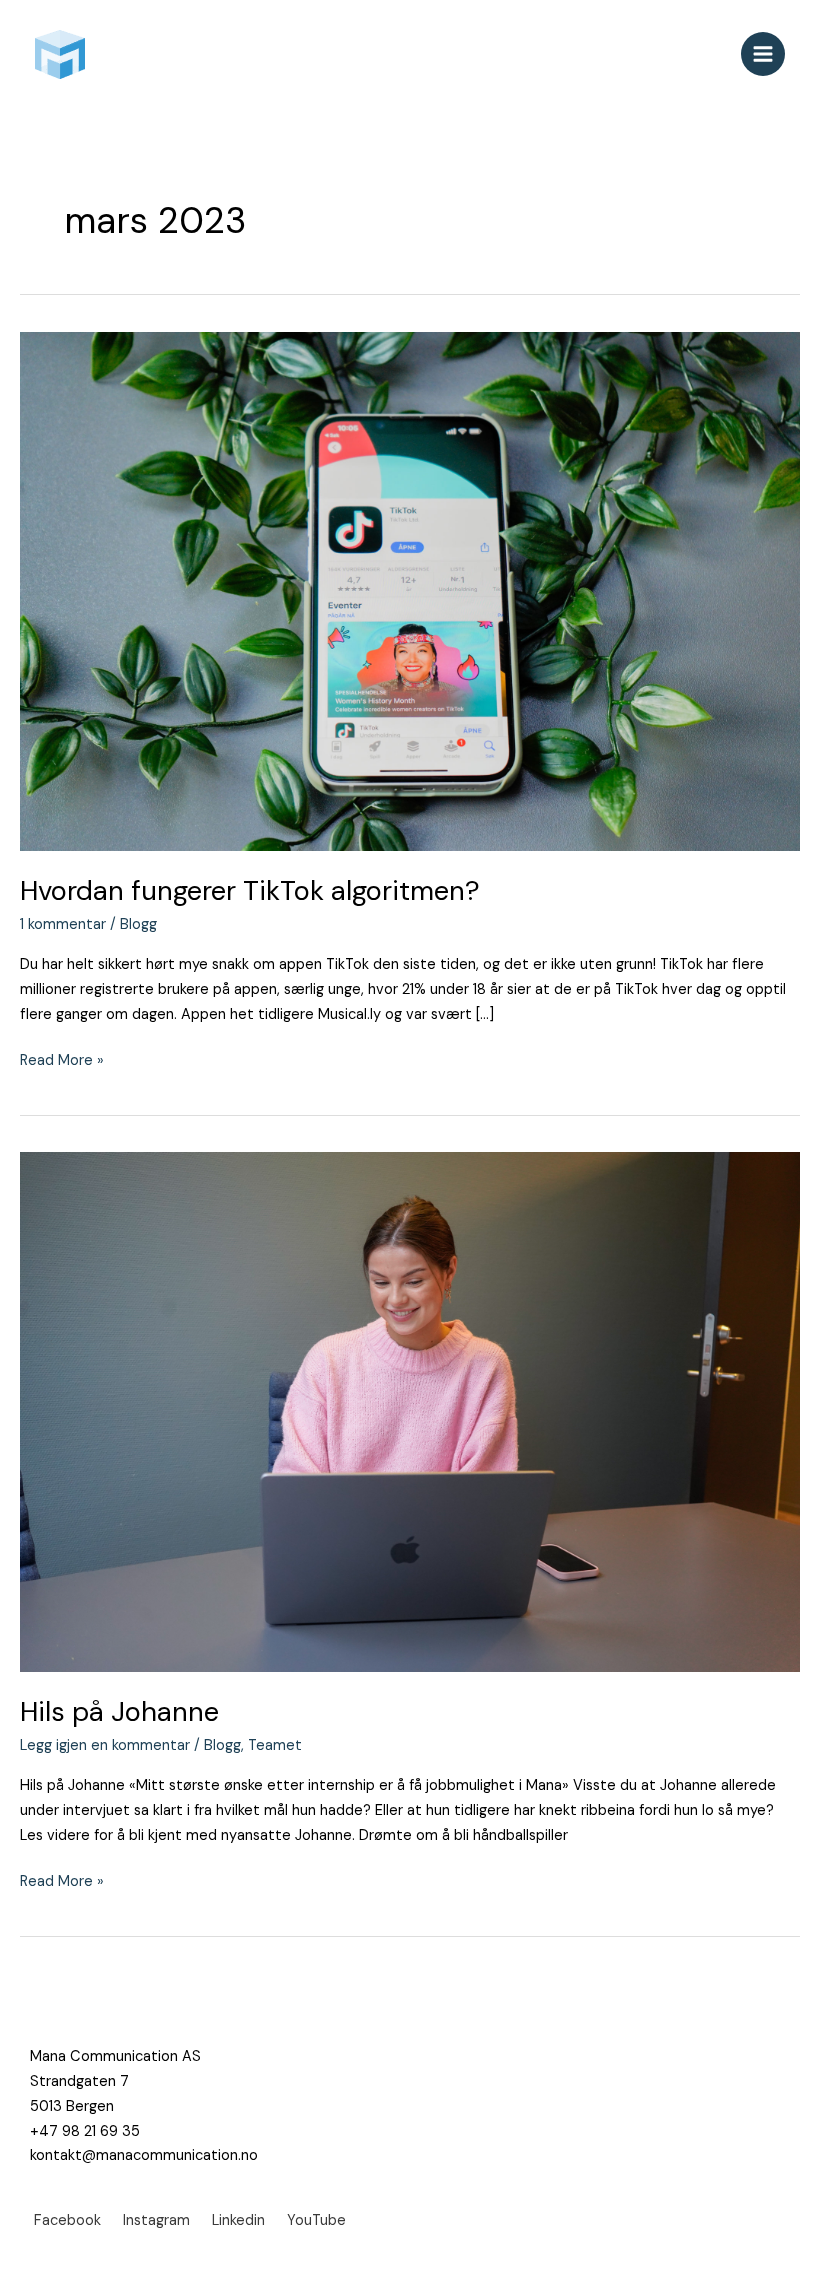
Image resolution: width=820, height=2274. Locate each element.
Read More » (62, 1059)
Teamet (275, 1745)
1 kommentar (63, 924)
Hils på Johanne (119, 1711)
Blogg (138, 924)
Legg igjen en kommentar (105, 1745)
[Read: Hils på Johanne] (410, 1411)
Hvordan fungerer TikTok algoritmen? (250, 890)
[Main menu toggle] (763, 54)
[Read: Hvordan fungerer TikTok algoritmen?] (410, 590)
